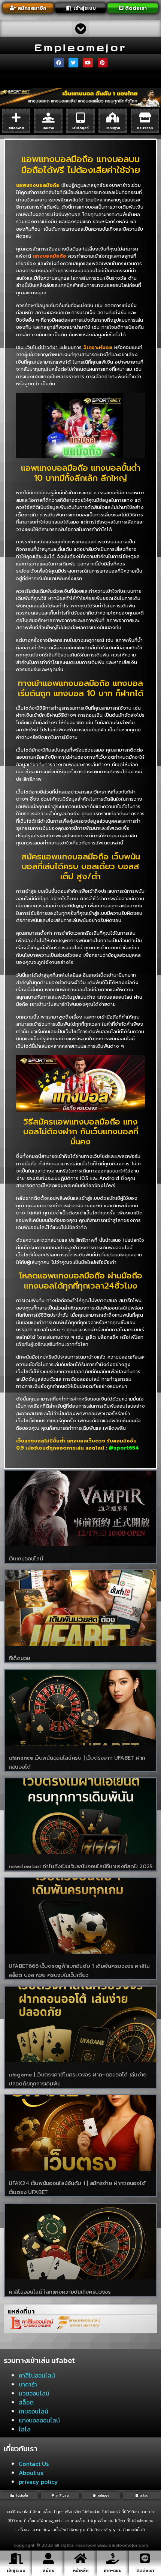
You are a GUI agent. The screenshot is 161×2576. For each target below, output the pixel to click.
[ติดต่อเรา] (145, 2558)
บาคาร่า (28, 2384)
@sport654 (124, 1448)
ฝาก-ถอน (113, 2571)
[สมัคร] (48, 2558)
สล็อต (26, 2402)
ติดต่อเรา (145, 2571)
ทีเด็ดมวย (19, 1658)
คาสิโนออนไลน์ (37, 2375)
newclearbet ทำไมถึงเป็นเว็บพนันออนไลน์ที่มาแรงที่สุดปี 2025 (80, 1867)
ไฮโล (25, 2429)
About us (31, 2473)
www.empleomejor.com (123, 2546)
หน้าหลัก (81, 2571)
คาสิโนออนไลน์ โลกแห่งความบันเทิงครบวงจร (60, 2292)
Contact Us (34, 2464)
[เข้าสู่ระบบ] (16, 2558)
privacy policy (38, 2482)
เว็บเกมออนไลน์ (26, 1559)
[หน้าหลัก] (80, 2558)
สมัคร (48, 2571)
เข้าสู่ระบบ (16, 2571)
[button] (81, 29)
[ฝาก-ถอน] (113, 2558)
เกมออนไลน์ (34, 2411)
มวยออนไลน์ (34, 2393)
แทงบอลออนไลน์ (39, 2420)
